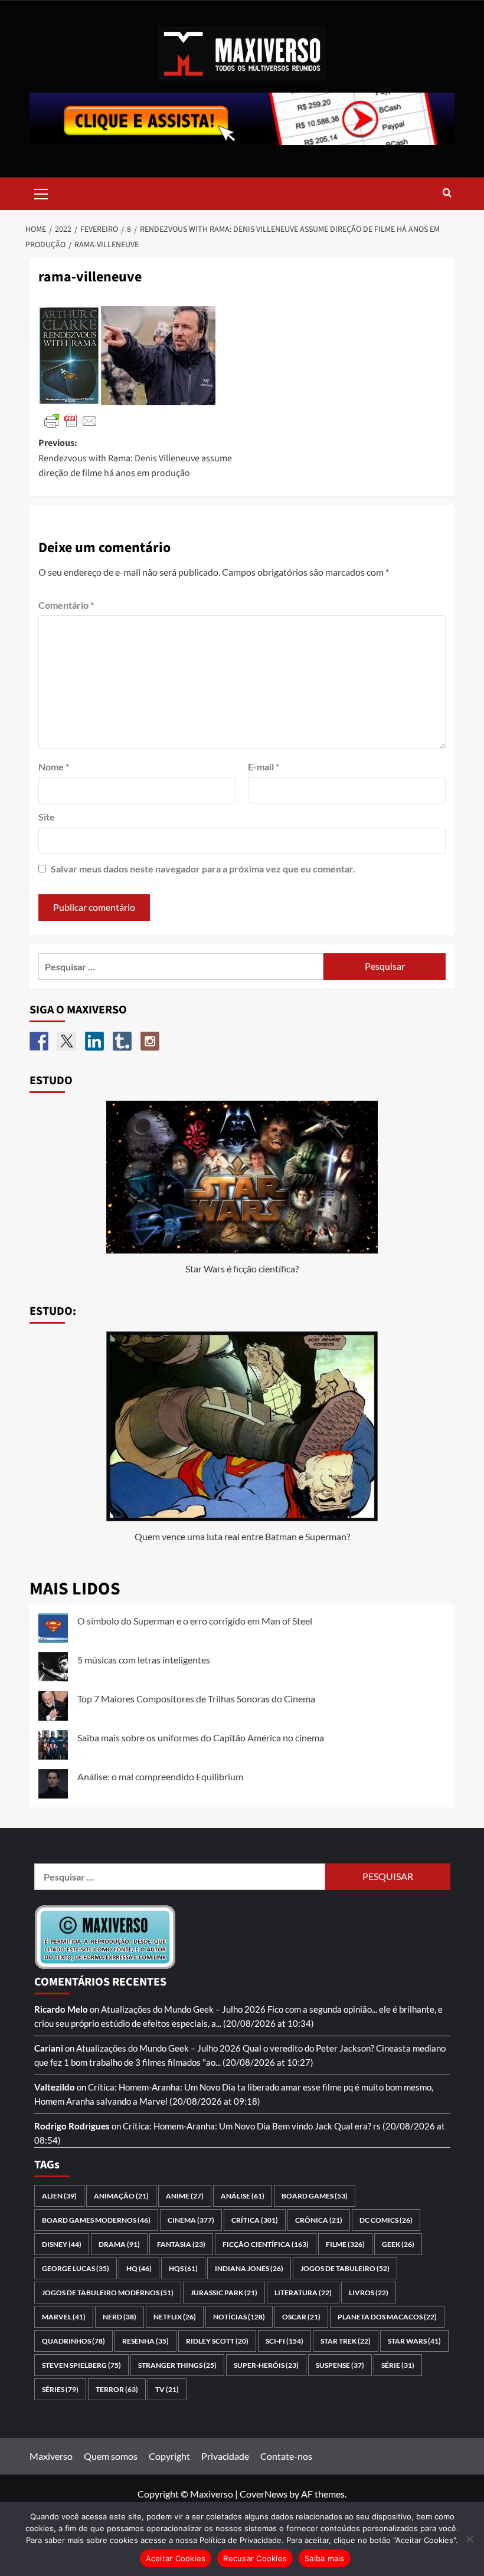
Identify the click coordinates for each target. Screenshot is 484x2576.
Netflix (175, 2317)
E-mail (264, 767)
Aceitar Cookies (176, 2558)
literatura (303, 2293)
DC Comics (386, 2220)
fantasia (181, 2244)
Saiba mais (325, 2558)
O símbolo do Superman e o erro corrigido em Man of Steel (195, 1621)
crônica (319, 2220)
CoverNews (264, 2494)
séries (60, 2389)
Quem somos (111, 2456)
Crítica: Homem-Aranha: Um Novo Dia (162, 2087)
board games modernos (96, 2220)
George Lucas (76, 2268)
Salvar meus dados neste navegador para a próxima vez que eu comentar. (203, 869)
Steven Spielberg (81, 2365)
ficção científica (266, 2244)
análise (243, 2196)
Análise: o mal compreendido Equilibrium (160, 1776)
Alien (59, 2196)
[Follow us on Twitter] (67, 1041)
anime (185, 2196)
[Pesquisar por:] (181, 967)
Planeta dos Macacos (387, 2317)
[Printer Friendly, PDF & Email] (71, 420)
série (398, 2365)
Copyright (169, 2456)
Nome (54, 767)
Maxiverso (51, 2456)
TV (167, 2389)
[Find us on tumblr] (122, 1041)
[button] (41, 192)
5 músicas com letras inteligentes (144, 1660)
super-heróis (266, 2365)
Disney (62, 2244)
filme (345, 2244)
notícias (239, 2317)
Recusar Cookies (255, 2558)
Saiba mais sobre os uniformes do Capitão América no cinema (201, 1737)
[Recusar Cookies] (469, 2539)
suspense (340, 2365)
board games (315, 2196)
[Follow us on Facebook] (39, 1041)
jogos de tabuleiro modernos (108, 2293)
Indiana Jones (249, 2268)
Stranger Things (177, 2365)
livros (369, 2293)
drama (119, 2244)
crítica (255, 2220)
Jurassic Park (224, 2293)
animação (121, 2196)
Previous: (135, 458)
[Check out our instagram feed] (150, 1041)
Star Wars (414, 2341)
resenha (145, 2341)
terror (117, 2389)
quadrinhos (73, 2341)
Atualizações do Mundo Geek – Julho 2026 (183, 2009)
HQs (183, 2268)
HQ (139, 2268)
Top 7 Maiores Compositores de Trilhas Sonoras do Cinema (196, 1699)
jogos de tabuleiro (345, 2268)
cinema (191, 2220)
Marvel (64, 2317)
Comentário (66, 605)
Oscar (301, 2317)
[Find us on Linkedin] (94, 1041)
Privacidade (225, 2456)
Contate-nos (286, 2456)
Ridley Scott (217, 2341)
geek (398, 2244)
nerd (120, 2317)
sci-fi (284, 2341)
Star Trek (346, 2341)
